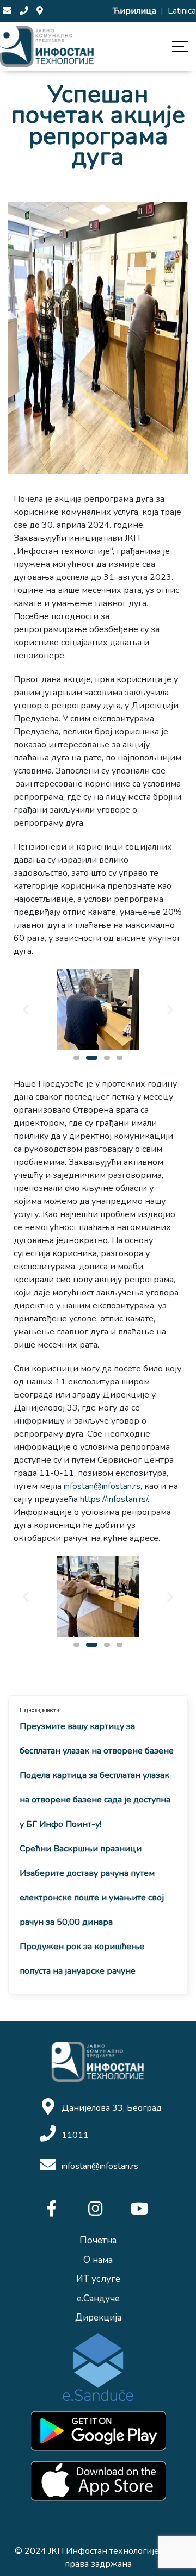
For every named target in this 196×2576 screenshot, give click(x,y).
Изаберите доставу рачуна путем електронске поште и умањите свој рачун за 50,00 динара (92, 1898)
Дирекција (98, 2318)
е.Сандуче (98, 2299)
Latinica (182, 11)
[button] (76, 1058)
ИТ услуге (98, 2279)
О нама (98, 2260)
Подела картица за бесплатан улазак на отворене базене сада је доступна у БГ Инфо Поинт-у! (95, 1800)
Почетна (98, 2240)
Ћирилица (136, 11)
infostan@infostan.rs (102, 1486)
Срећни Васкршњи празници (81, 1849)
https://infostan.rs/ (114, 1499)
